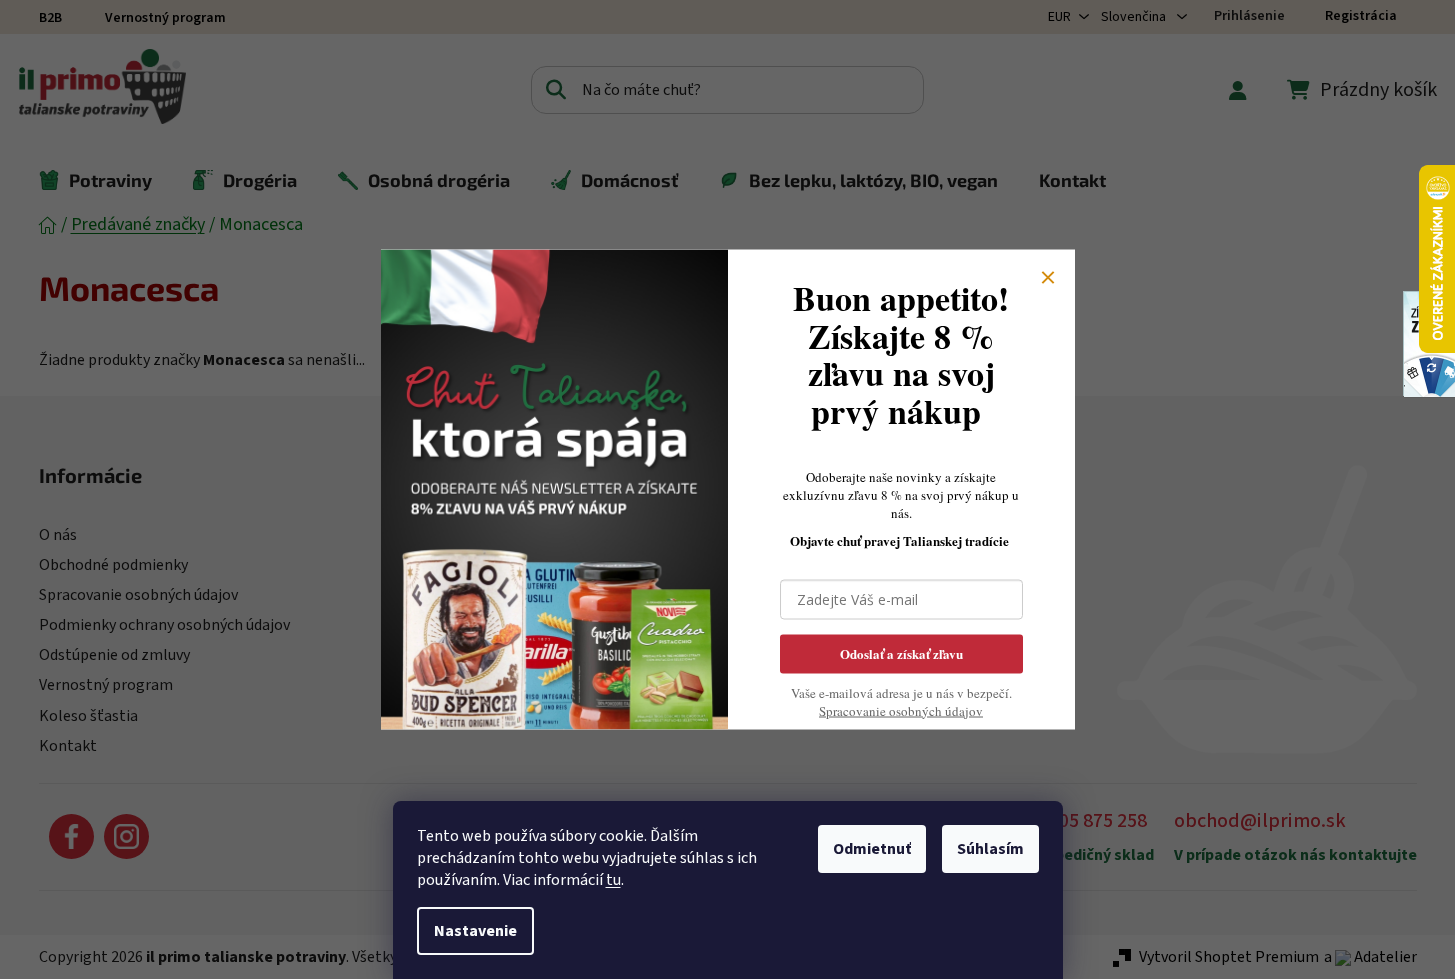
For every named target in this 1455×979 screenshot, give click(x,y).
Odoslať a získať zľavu (901, 652)
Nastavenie (475, 931)
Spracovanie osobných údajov (901, 710)
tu (613, 880)
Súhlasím (990, 849)
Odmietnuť (872, 849)
